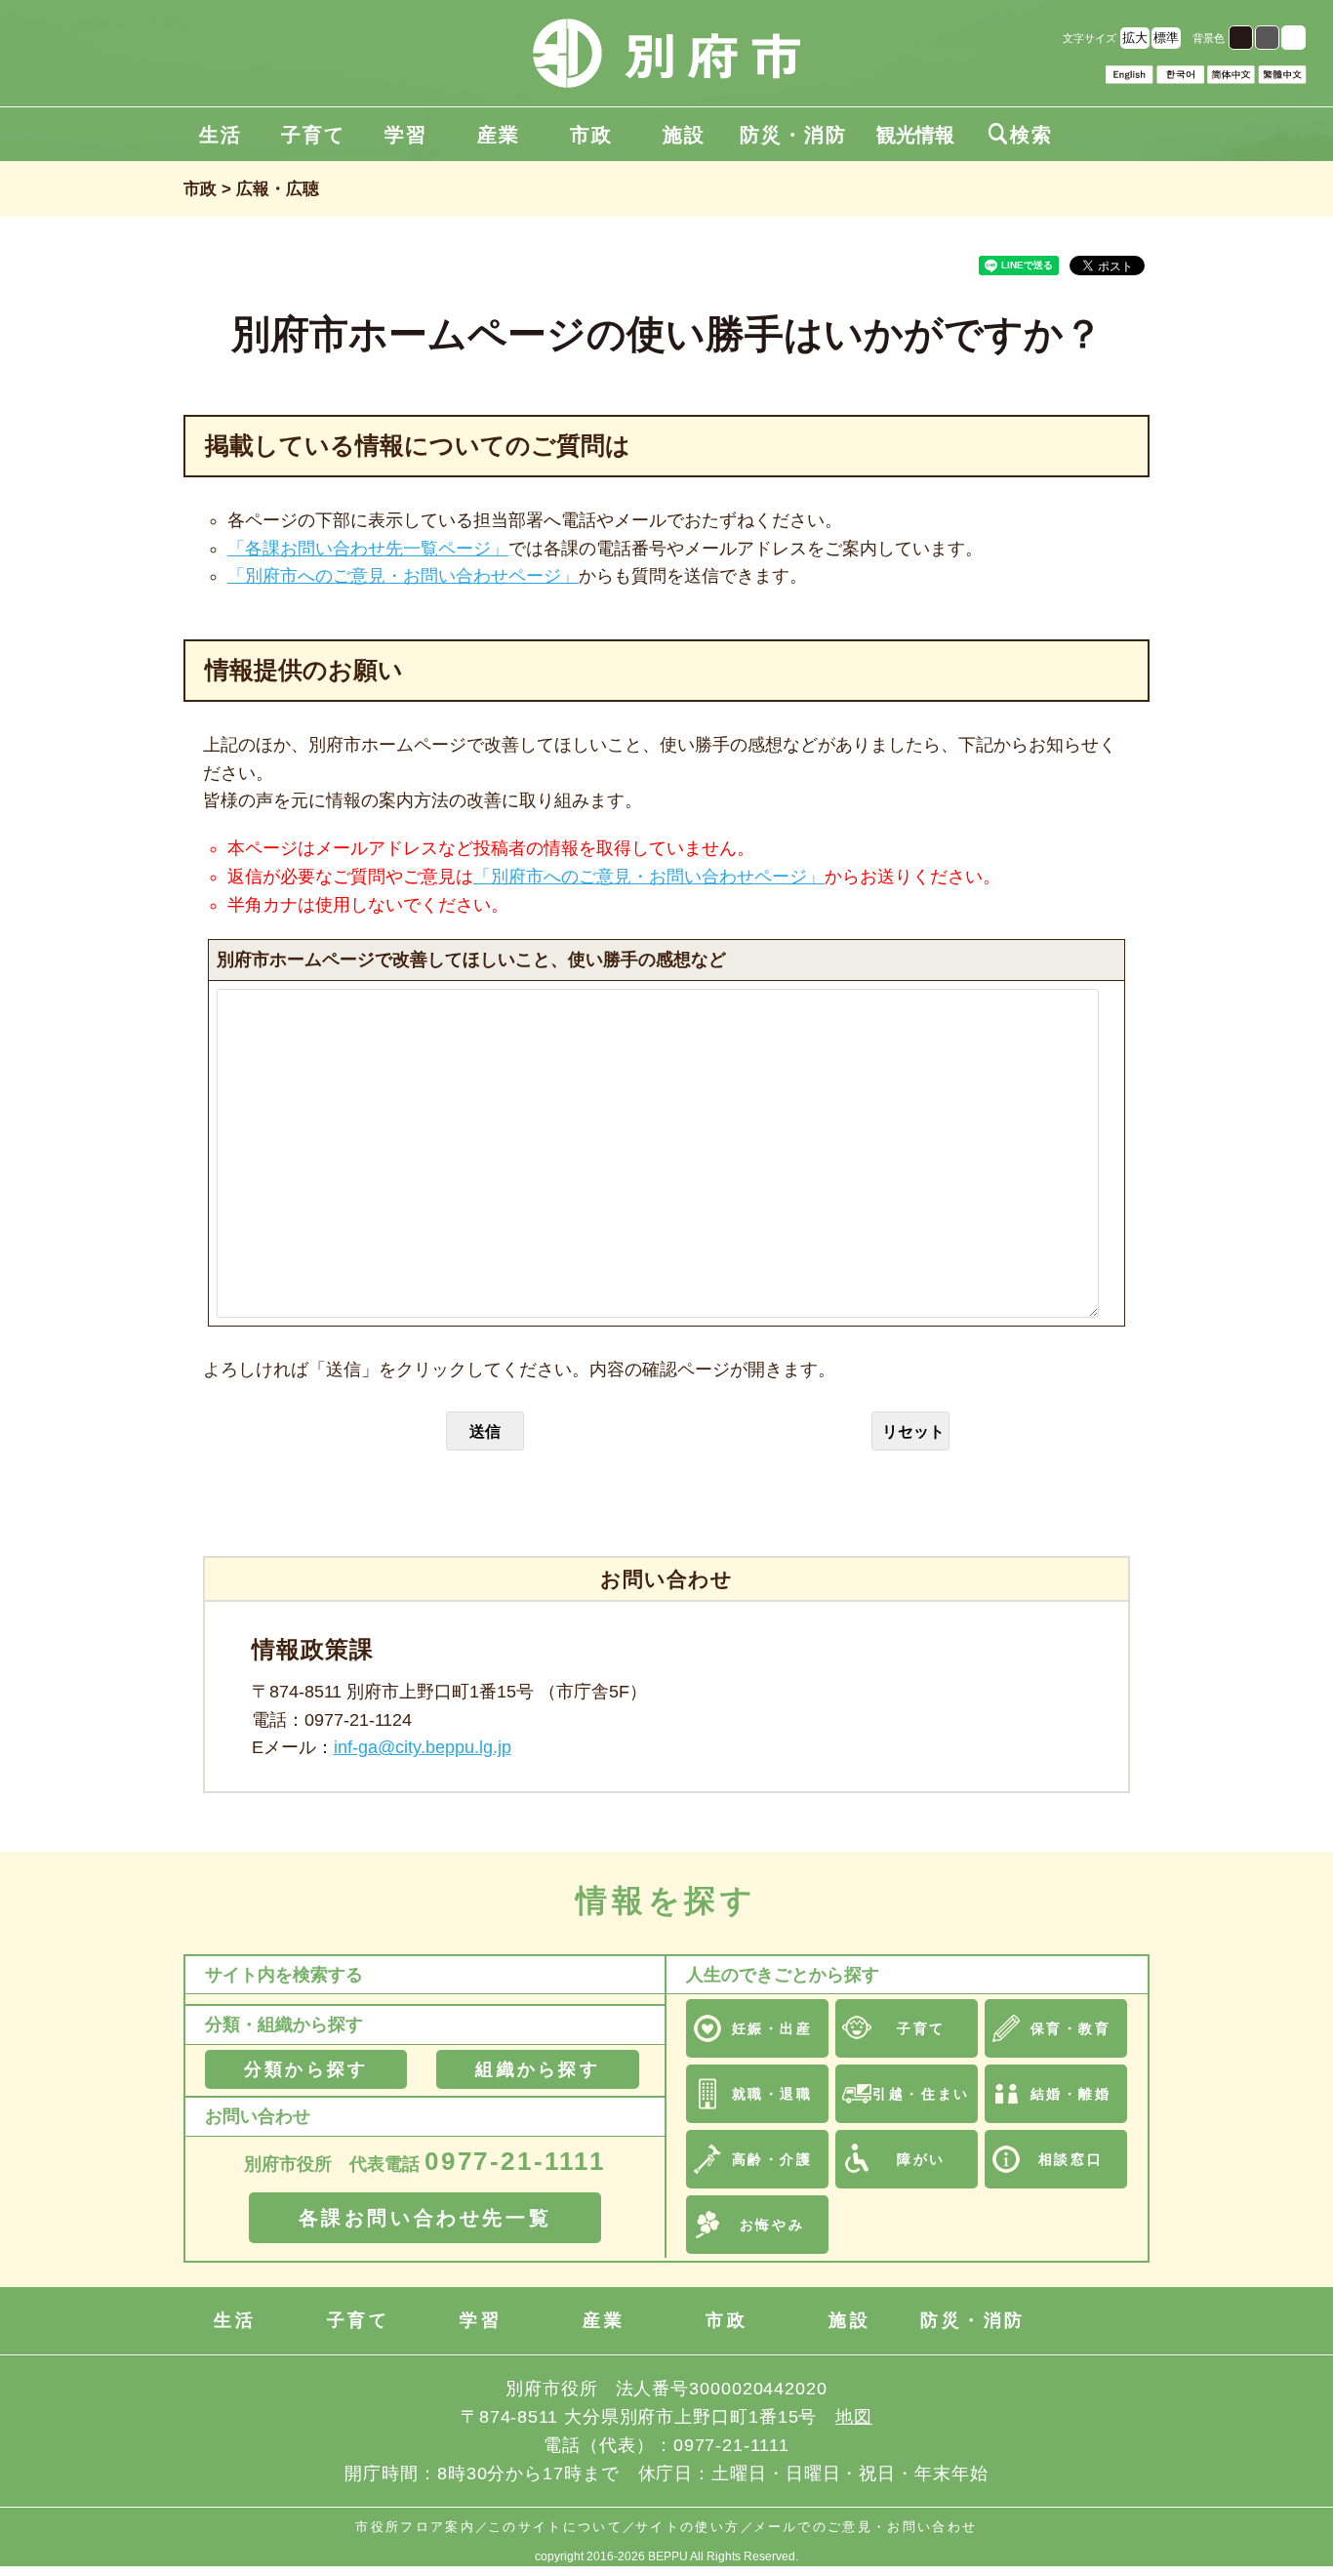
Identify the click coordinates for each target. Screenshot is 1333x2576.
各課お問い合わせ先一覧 (425, 2218)
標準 (1166, 38)
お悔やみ (772, 2225)
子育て (313, 135)
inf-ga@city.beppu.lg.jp (423, 1747)
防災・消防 (793, 135)
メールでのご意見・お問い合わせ (866, 2527)
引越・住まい (921, 2094)
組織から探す (537, 2069)
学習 (406, 135)
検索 (1021, 135)
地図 (854, 2417)
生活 (221, 135)
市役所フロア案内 (415, 2527)
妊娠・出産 (772, 2028)
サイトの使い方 (687, 2527)
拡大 (1135, 38)
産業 (499, 135)
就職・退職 (772, 2094)
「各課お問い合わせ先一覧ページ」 (368, 549)
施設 (684, 135)
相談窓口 (1070, 2159)
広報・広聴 (278, 189)
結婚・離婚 (1071, 2094)
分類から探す (306, 2069)
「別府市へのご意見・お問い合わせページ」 (403, 576)
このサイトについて (555, 2527)
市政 (591, 135)
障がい (921, 2159)
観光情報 (915, 135)
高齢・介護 (772, 2159)
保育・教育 (1071, 2028)
